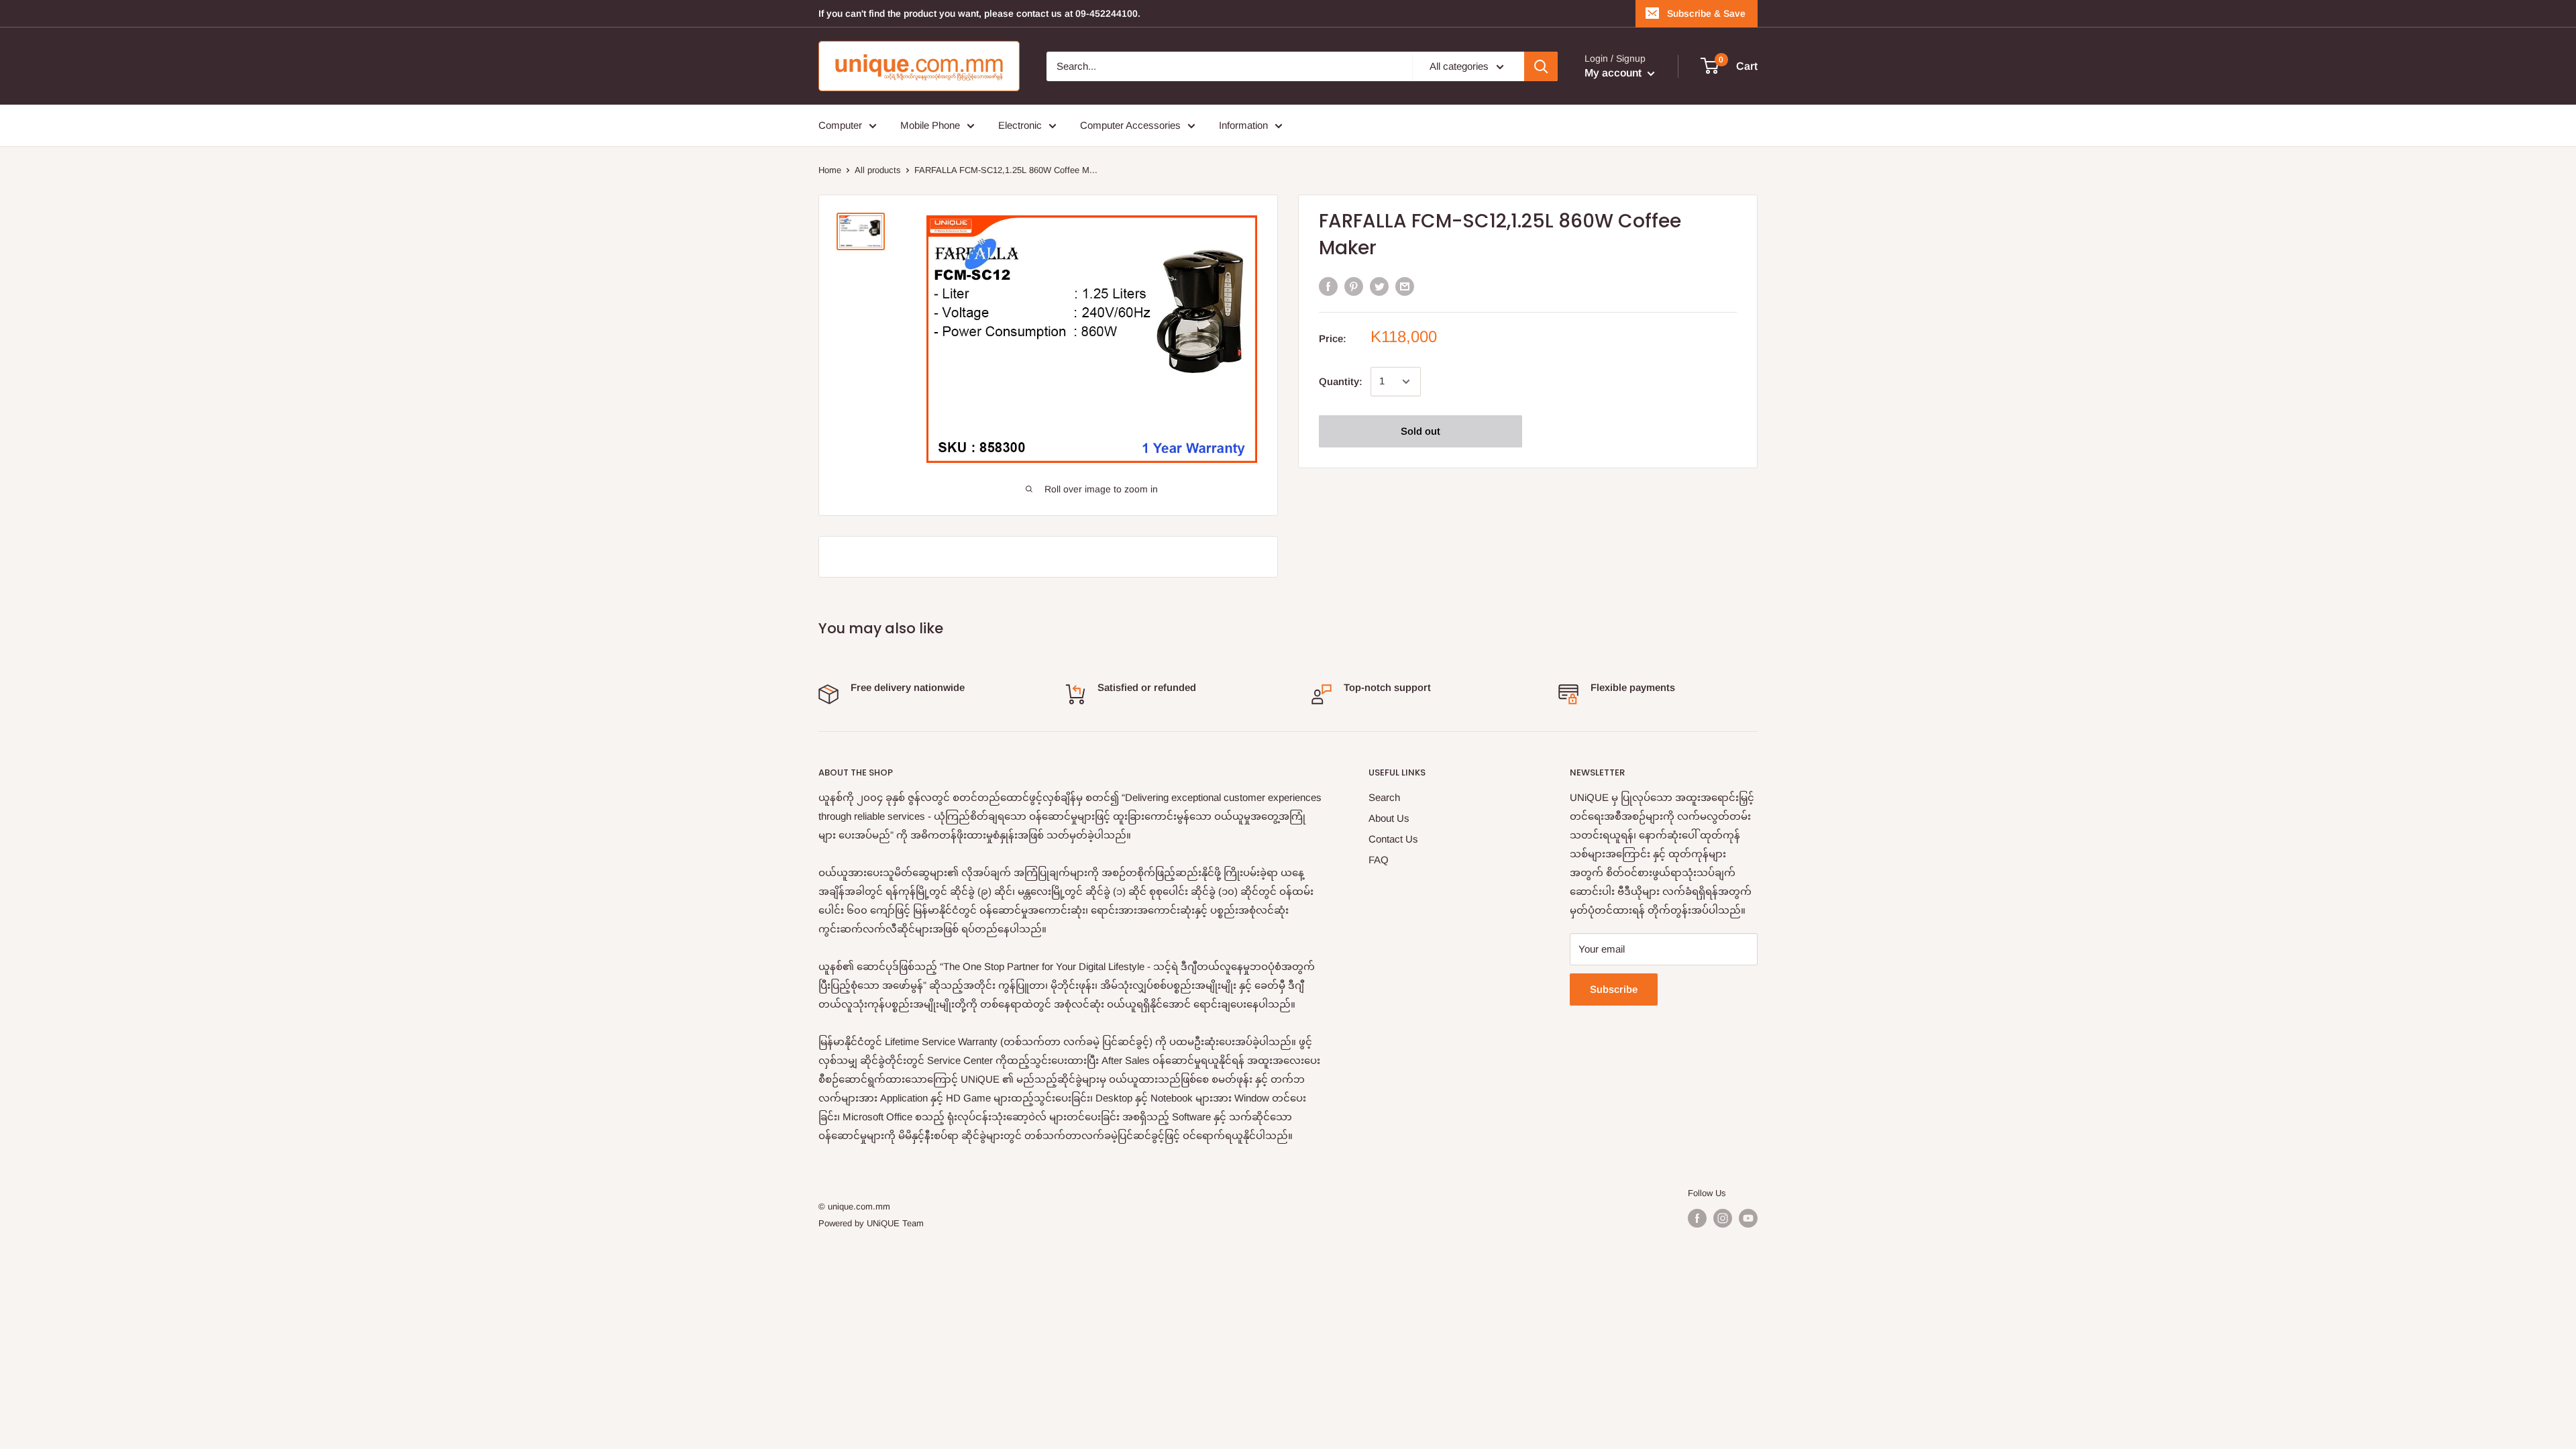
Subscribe (1614, 989)
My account (1614, 73)
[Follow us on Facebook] (1697, 1218)
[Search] (1541, 66)
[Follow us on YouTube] (1748, 1218)
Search (1384, 797)
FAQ (1379, 860)
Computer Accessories (1130, 125)
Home (830, 170)
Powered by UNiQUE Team (871, 1223)
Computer (840, 125)
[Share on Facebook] (1328, 286)
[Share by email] (1405, 286)
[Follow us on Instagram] (1723, 1218)
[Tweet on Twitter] (1379, 286)
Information (1243, 125)
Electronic (1020, 125)
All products (878, 170)
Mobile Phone (930, 125)
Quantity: (1341, 381)
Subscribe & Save (1706, 13)
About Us (1389, 818)
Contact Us (1393, 839)
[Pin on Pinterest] (1354, 286)
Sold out (1420, 431)
